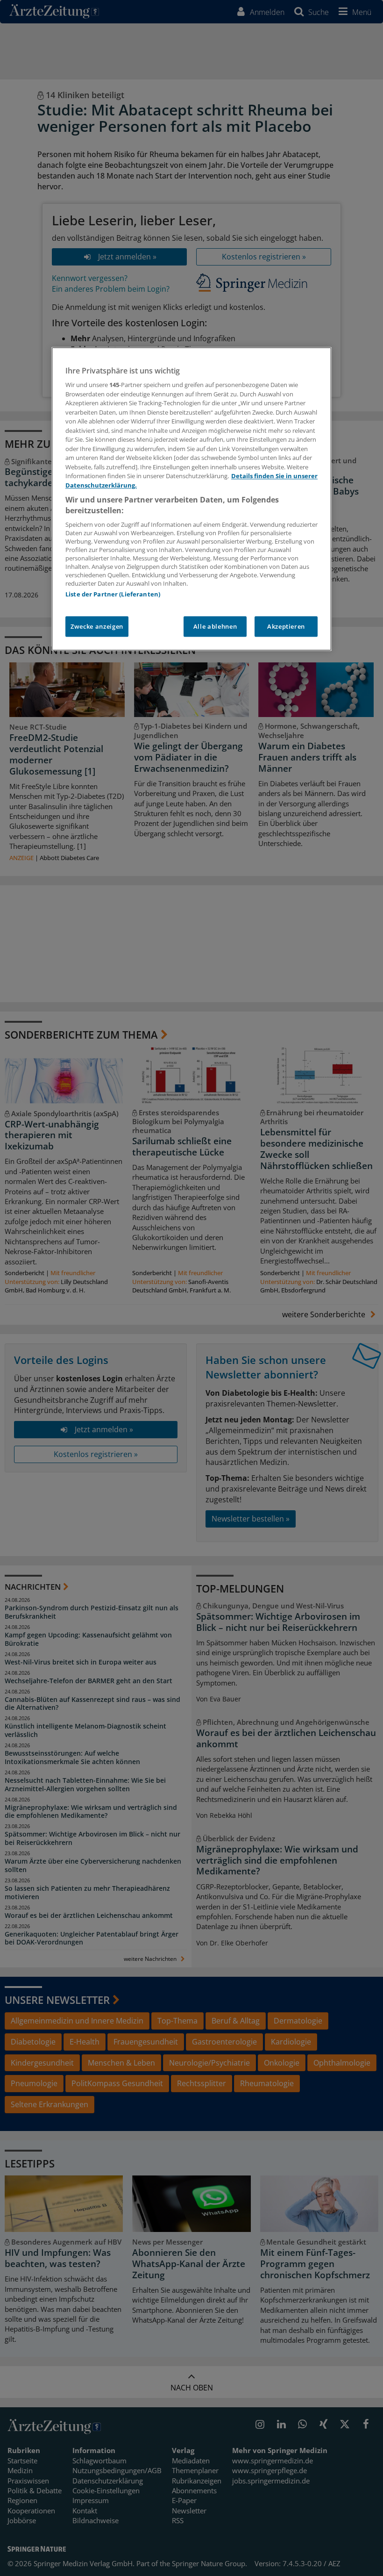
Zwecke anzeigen (97, 626)
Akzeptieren (286, 626)
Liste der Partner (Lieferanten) (113, 594)
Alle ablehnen (215, 626)
